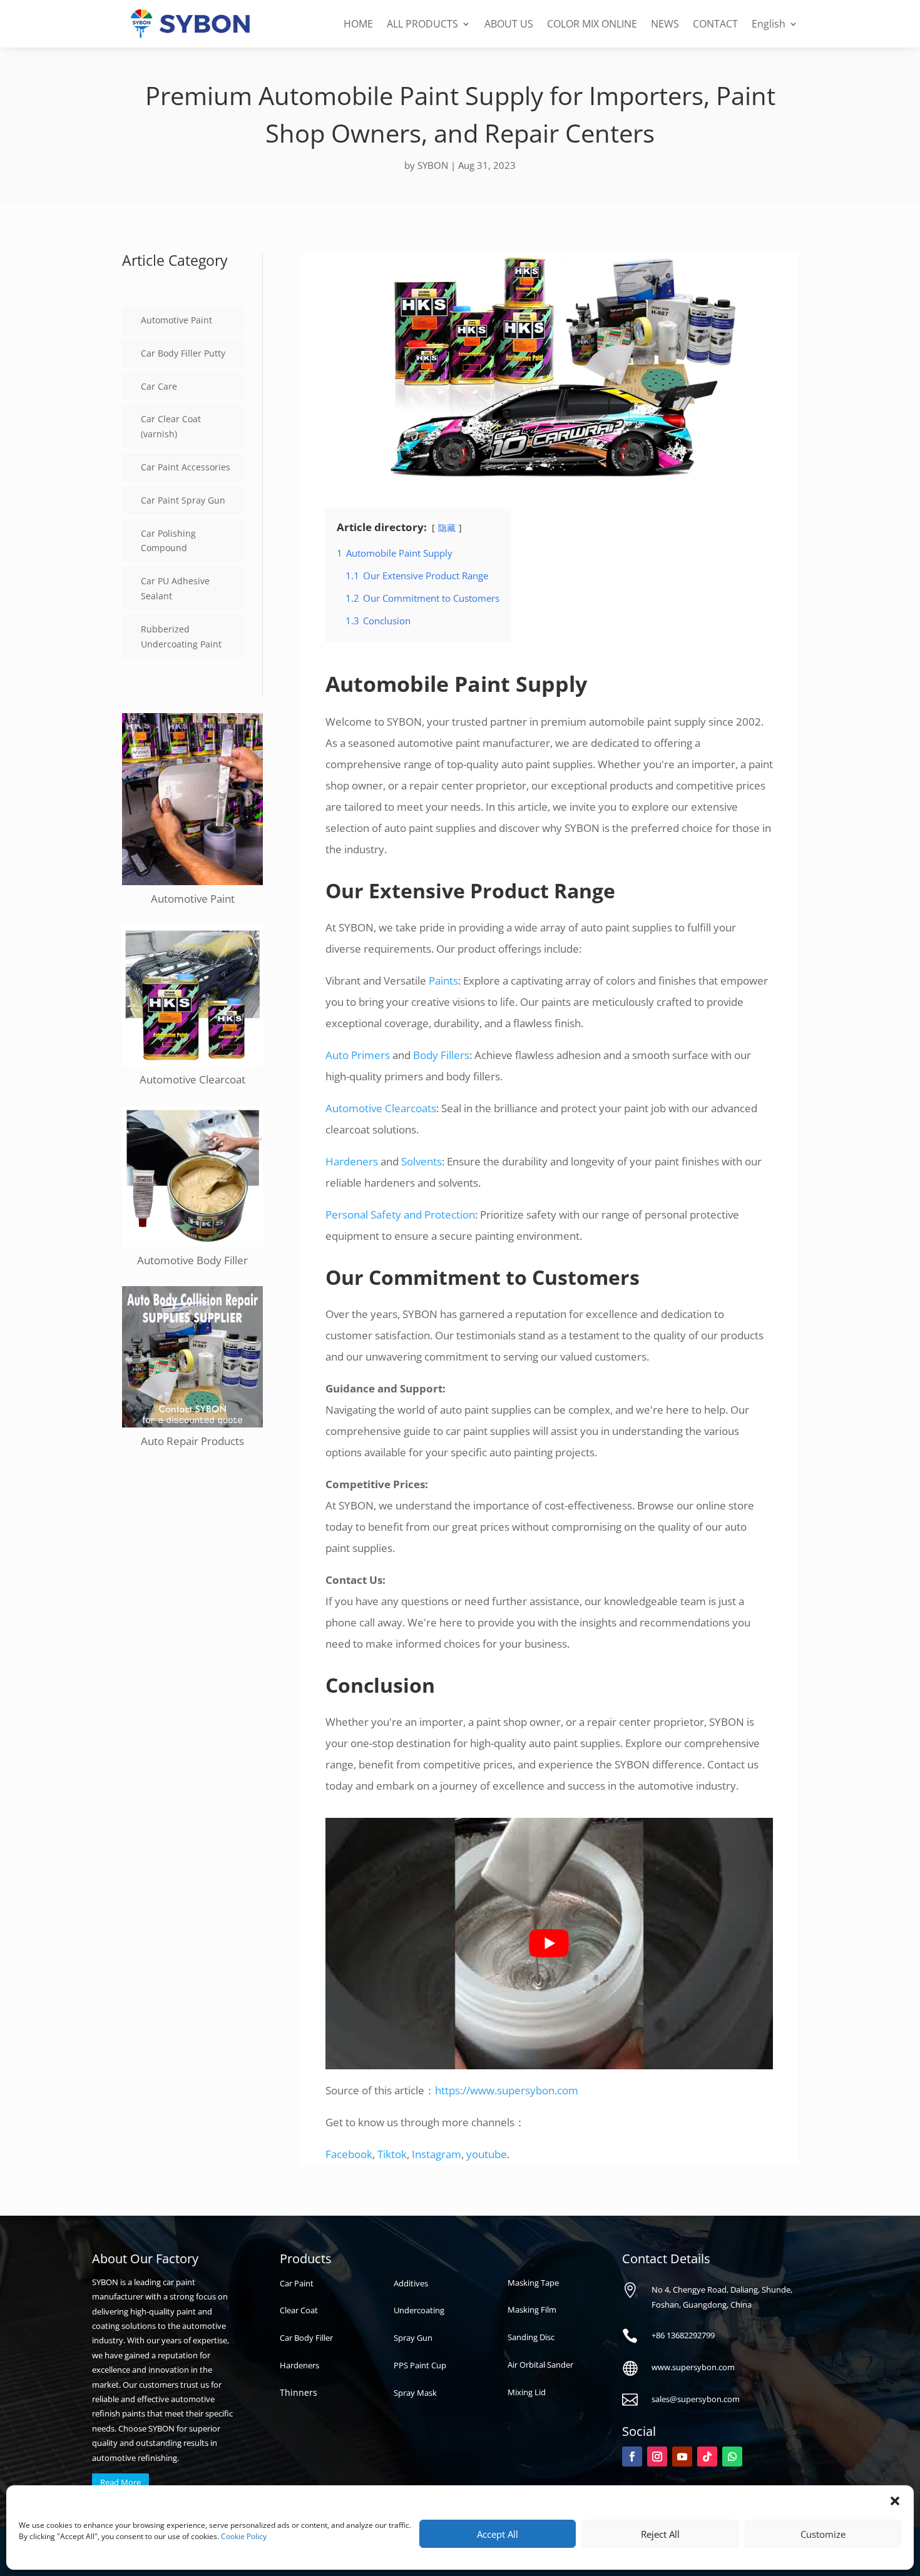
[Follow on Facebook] (632, 2457)
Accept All (498, 2534)
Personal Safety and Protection (400, 1214)
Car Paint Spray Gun (183, 500)
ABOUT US (509, 24)
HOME (358, 24)
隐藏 (447, 528)
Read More (120, 2482)
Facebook (349, 2154)
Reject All (660, 2534)
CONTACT (715, 24)
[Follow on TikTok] (707, 2457)
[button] (895, 2501)
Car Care (159, 386)
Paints (443, 981)
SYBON (433, 165)
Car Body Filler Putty (183, 353)
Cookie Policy (244, 2536)
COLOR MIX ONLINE (592, 24)
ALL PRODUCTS (422, 24)
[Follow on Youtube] (682, 2457)
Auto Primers (358, 1055)
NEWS (665, 24)
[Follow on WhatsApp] (732, 2457)
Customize (823, 2534)
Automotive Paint (176, 320)
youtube (487, 2154)
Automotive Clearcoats (381, 1108)
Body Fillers (441, 1055)
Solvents (422, 1161)
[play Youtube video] (549, 1944)
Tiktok (392, 2154)
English (769, 24)
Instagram (437, 2154)
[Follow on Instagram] (657, 2457)
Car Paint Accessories (186, 467)
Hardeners (352, 1161)
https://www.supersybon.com (507, 2090)
